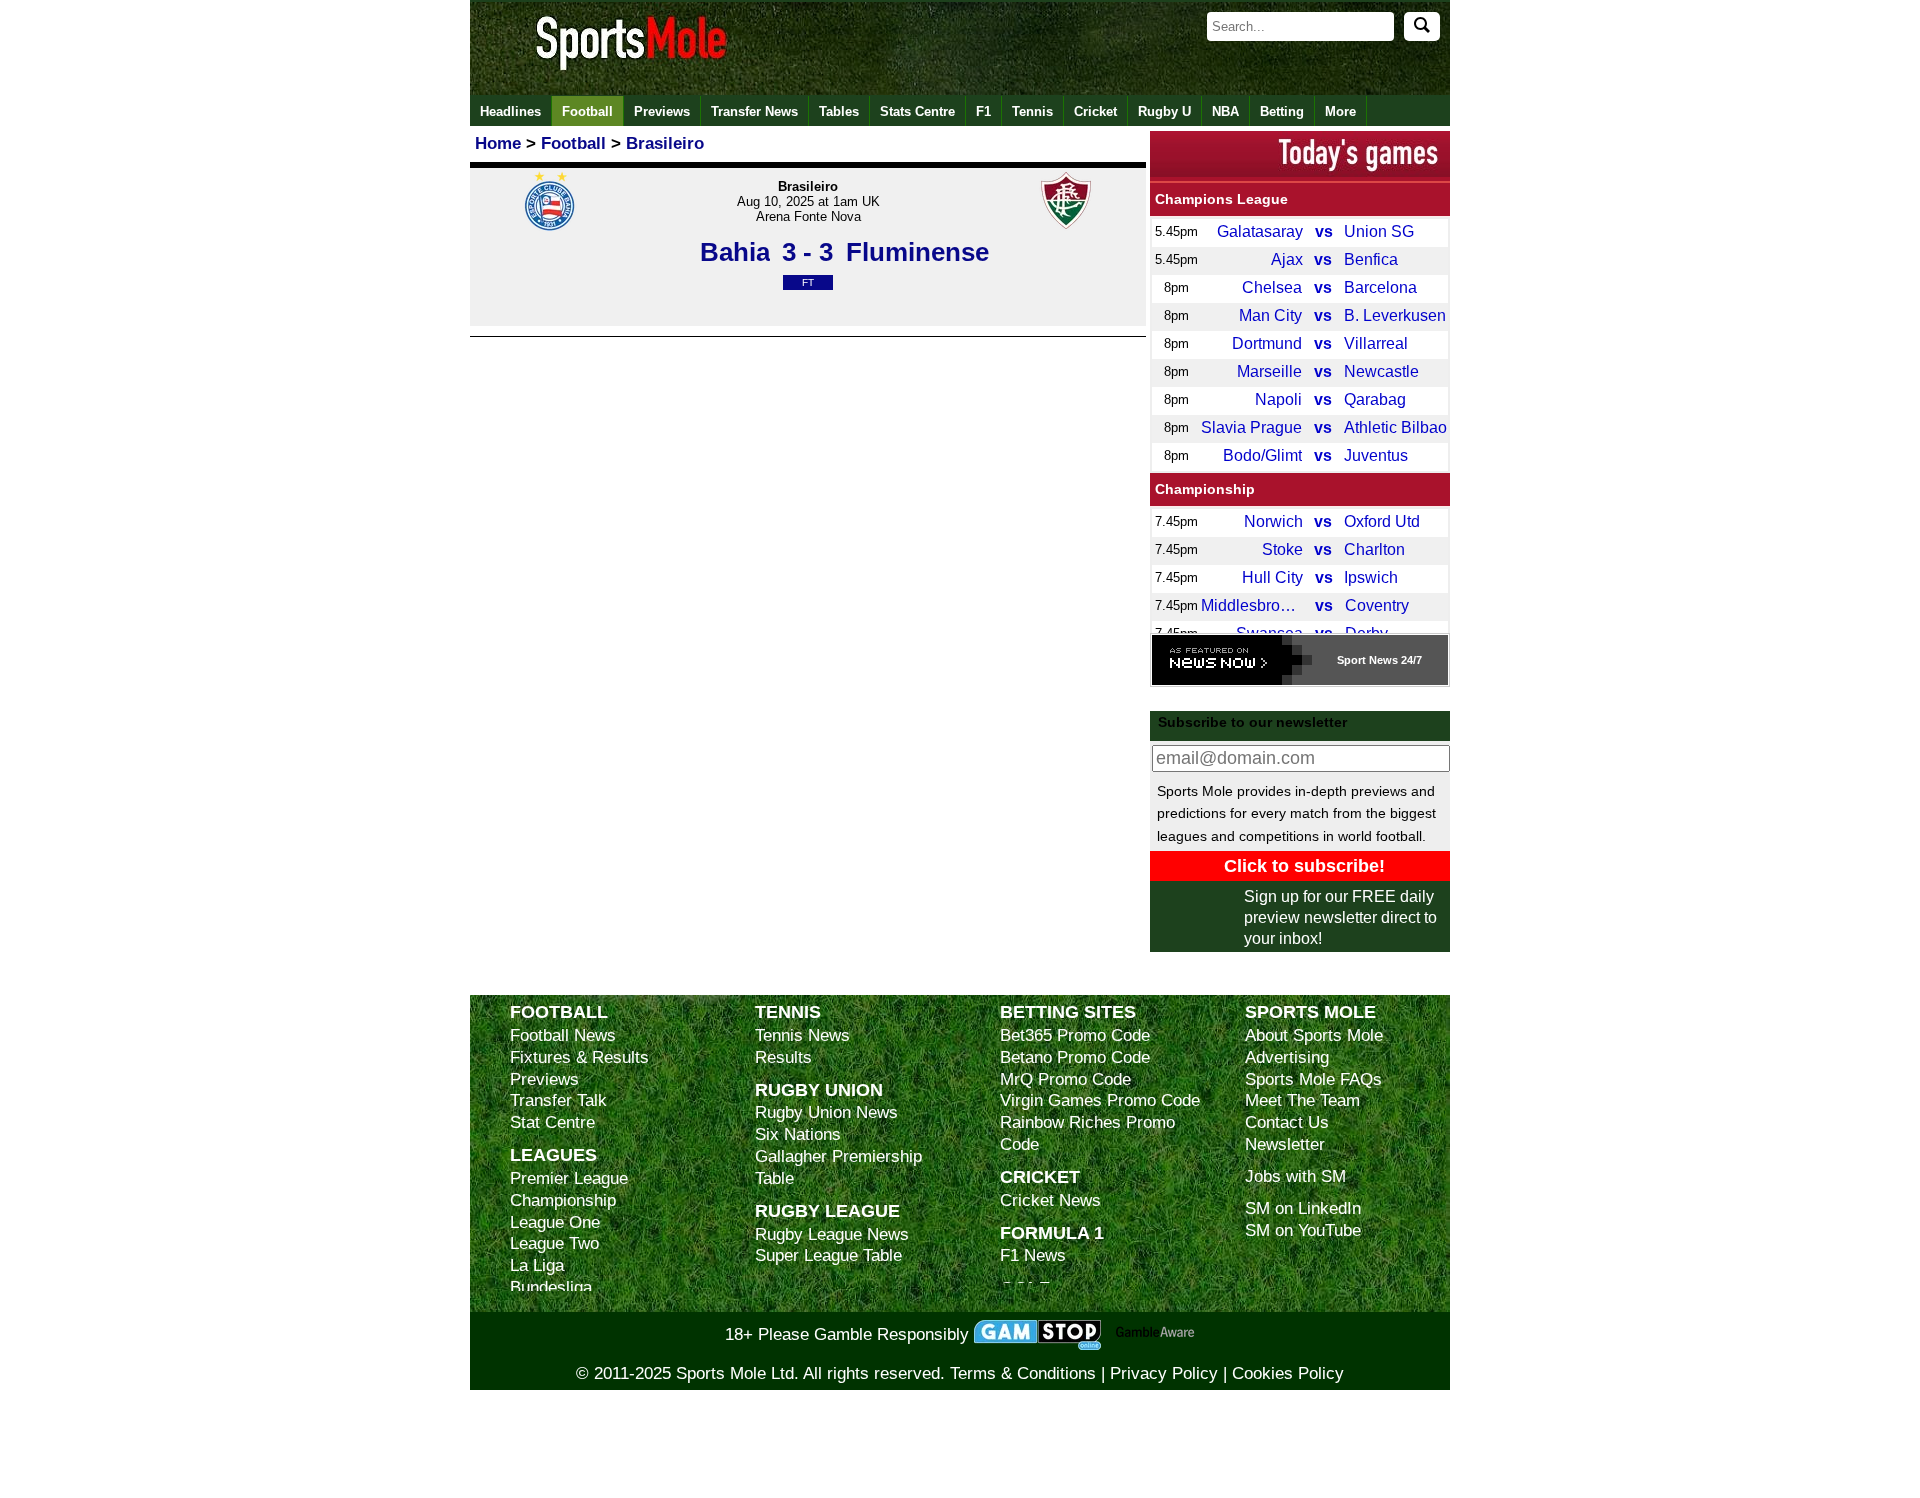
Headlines (510, 111)
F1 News (1033, 1255)
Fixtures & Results (579, 1057)
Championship (1205, 489)
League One (555, 1222)
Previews (662, 111)
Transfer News (754, 111)
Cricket (1095, 111)
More (1340, 111)
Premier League (569, 1178)
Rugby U (1164, 111)
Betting (1282, 111)
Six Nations (798, 1134)
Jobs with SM (1295, 1176)
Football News (563, 1035)
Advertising (1287, 1057)
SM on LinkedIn (1303, 1208)
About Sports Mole (1314, 1035)
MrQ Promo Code (1065, 1079)
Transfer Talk (558, 1100)
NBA (1225, 111)
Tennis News (802, 1035)
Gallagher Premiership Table (838, 1167)
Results (783, 1057)
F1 (983, 111)
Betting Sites (1068, 1011)
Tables (839, 111)
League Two (554, 1243)
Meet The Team (1302, 1100)
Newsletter (1285, 1144)
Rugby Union (819, 1089)
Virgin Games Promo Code (1100, 1100)
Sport (1351, 660)
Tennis (1032, 111)
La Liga (537, 1265)
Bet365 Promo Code (1075, 1035)
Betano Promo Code (1075, 1057)
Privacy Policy (1164, 1373)
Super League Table (828, 1255)
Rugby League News (832, 1234)
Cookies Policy (1288, 1373)
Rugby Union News (826, 1112)
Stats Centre (917, 111)
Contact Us (1287, 1122)
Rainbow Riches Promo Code (1087, 1133)
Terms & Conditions (1023, 1373)
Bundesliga (551, 1287)
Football (587, 111)
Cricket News (1050, 1200)
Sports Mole (1310, 1011)
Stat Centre (552, 1122)
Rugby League (827, 1210)
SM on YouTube (1303, 1230)
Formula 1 (1052, 1232)
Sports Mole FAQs (1313, 1079)
